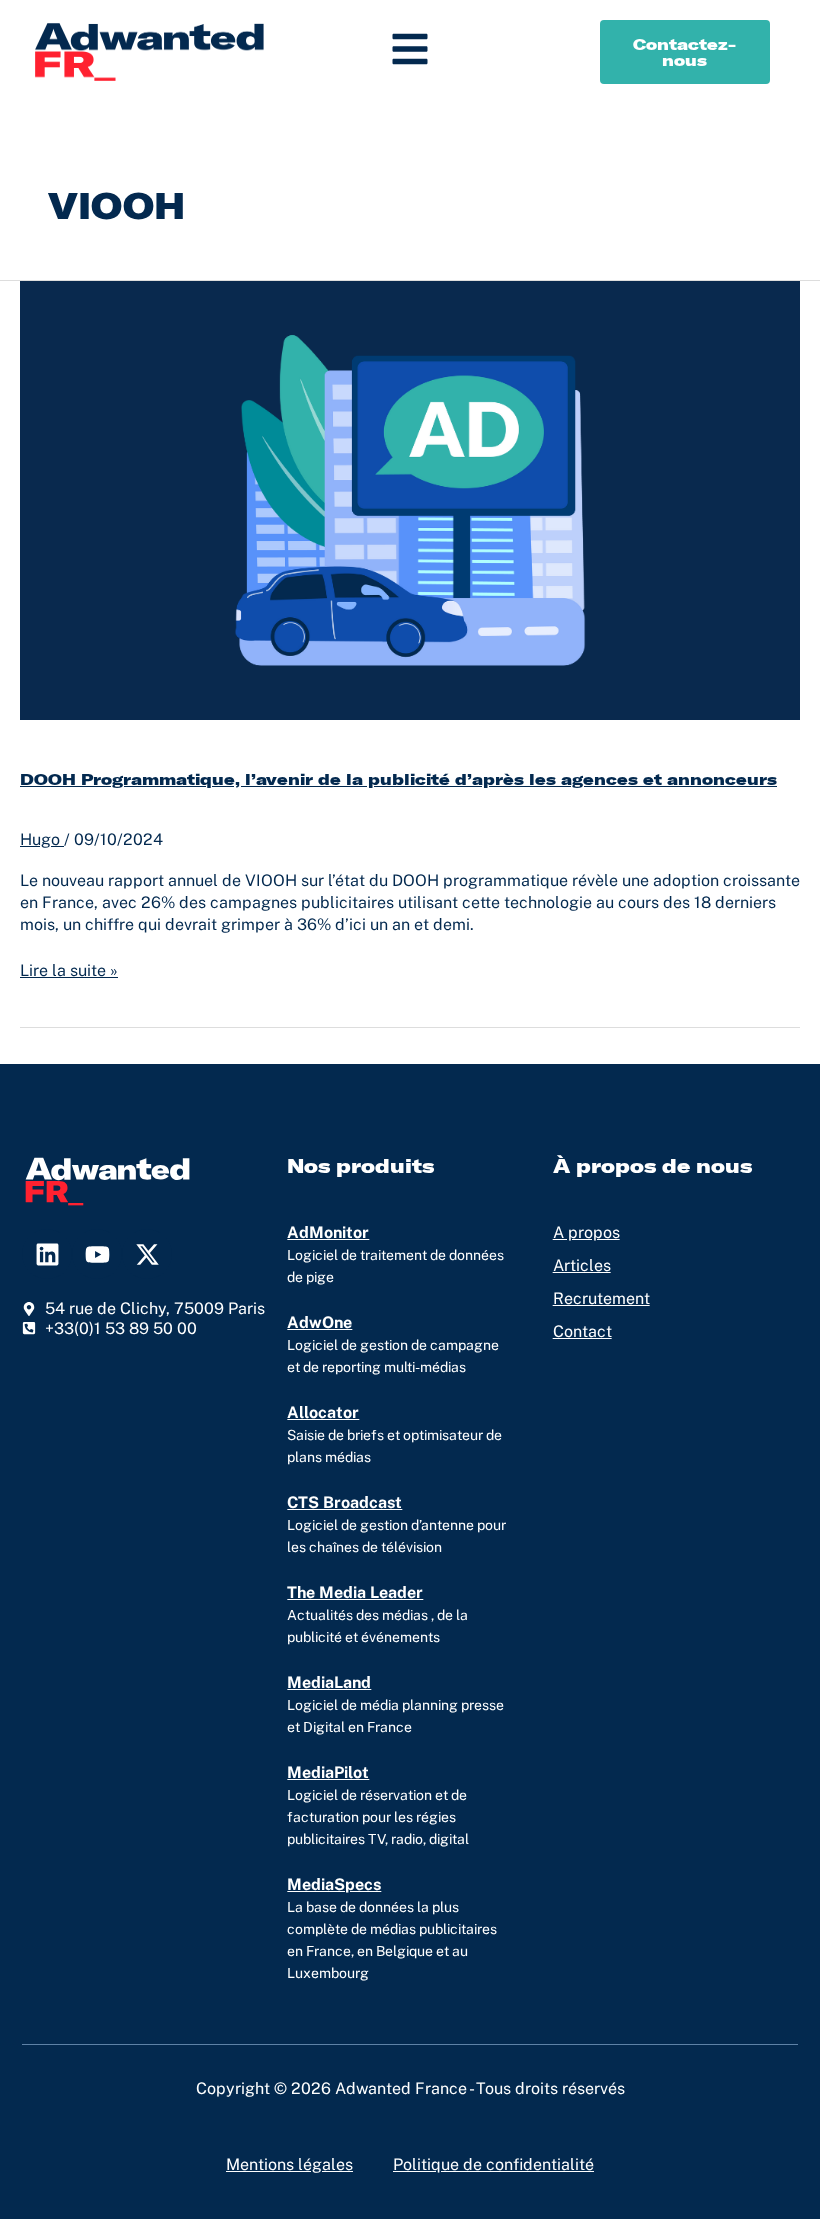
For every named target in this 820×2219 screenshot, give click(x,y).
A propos (586, 1232)
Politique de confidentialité (493, 2164)
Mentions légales (289, 2164)
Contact (582, 1331)
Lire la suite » (69, 970)
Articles (582, 1265)
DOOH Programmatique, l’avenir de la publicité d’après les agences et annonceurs (398, 779)
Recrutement (601, 1298)
